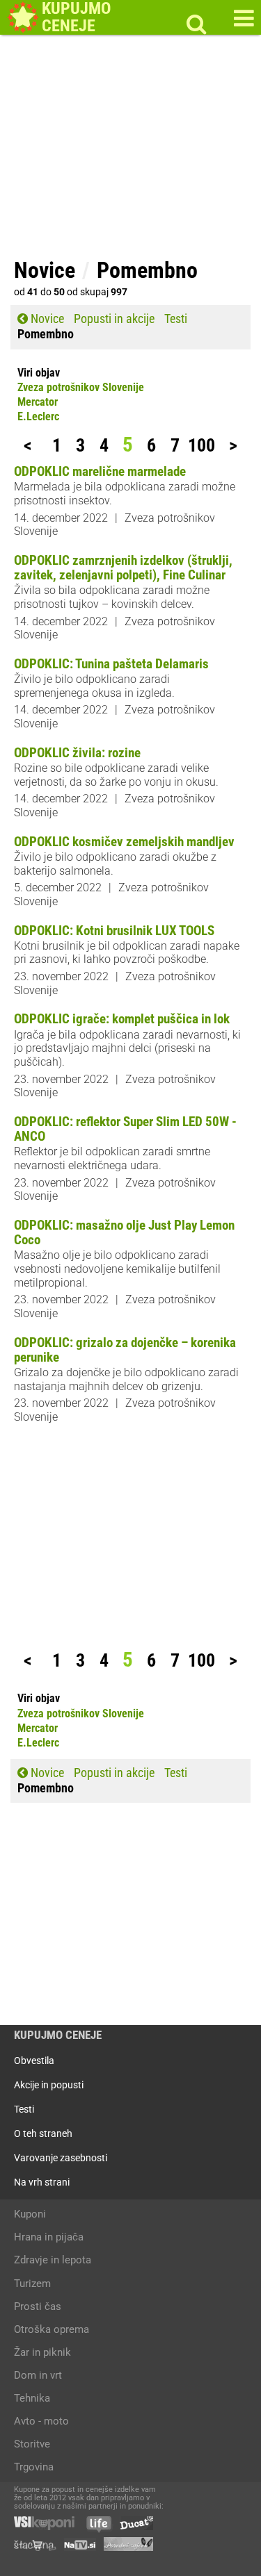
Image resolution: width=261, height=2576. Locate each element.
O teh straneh (43, 2133)
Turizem (32, 2284)
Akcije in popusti (49, 2085)
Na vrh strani (42, 2182)
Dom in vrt (38, 2375)
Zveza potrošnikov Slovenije (81, 388)
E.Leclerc (38, 417)
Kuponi (30, 2214)
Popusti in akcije (114, 319)
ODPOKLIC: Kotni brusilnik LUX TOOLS (114, 931)
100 (201, 446)
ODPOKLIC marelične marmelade (100, 471)
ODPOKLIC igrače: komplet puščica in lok (122, 1019)
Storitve (32, 2444)
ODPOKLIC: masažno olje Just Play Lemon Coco (124, 1232)
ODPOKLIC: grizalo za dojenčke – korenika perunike (125, 1350)
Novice (46, 319)
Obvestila (34, 2061)
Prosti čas (38, 2306)
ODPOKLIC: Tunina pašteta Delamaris (111, 664)
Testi (176, 319)
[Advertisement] (130, 153)
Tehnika (32, 2398)
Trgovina (34, 2467)
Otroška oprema (52, 2329)
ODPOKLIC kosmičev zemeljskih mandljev (124, 842)
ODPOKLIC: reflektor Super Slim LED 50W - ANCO (125, 1129)
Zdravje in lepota (53, 2260)
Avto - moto (41, 2421)
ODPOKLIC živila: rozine (77, 753)
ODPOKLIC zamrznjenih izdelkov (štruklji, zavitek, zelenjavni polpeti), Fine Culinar (123, 568)
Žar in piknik (42, 2352)
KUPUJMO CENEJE (58, 2035)
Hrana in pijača (49, 2237)
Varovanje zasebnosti (61, 2158)
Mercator (38, 402)
